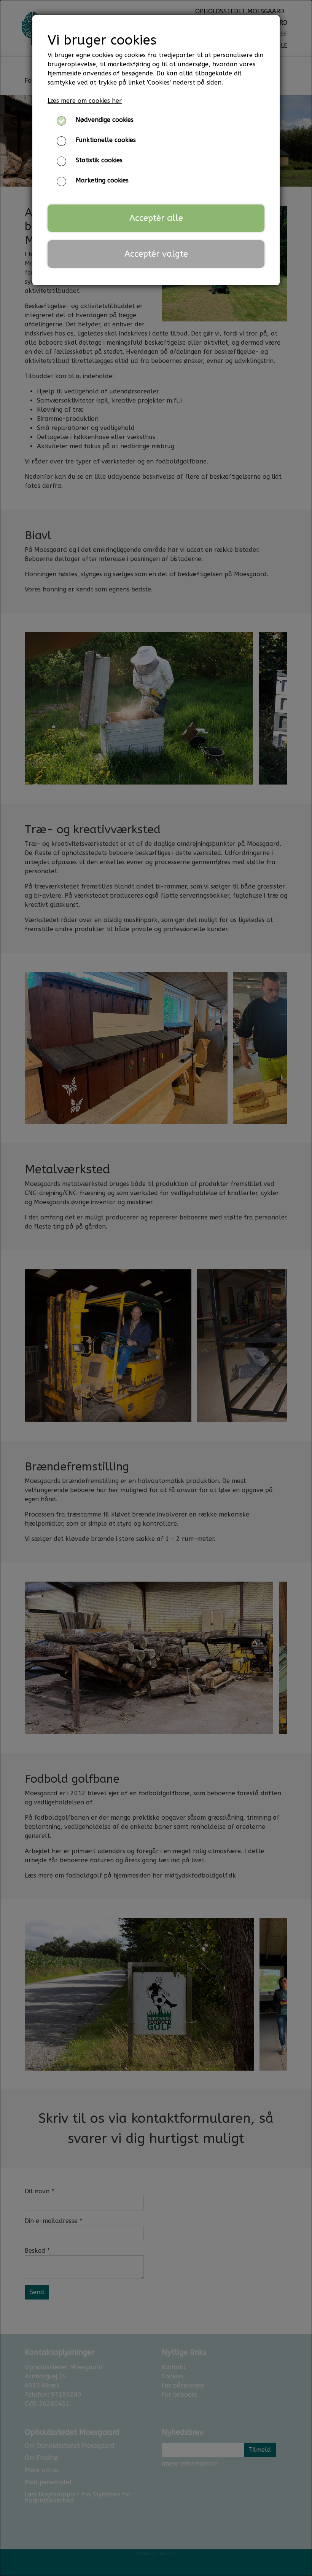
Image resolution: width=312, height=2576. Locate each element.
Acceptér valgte (156, 254)
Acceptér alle (156, 218)
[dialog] (156, 1288)
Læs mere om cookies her (85, 101)
